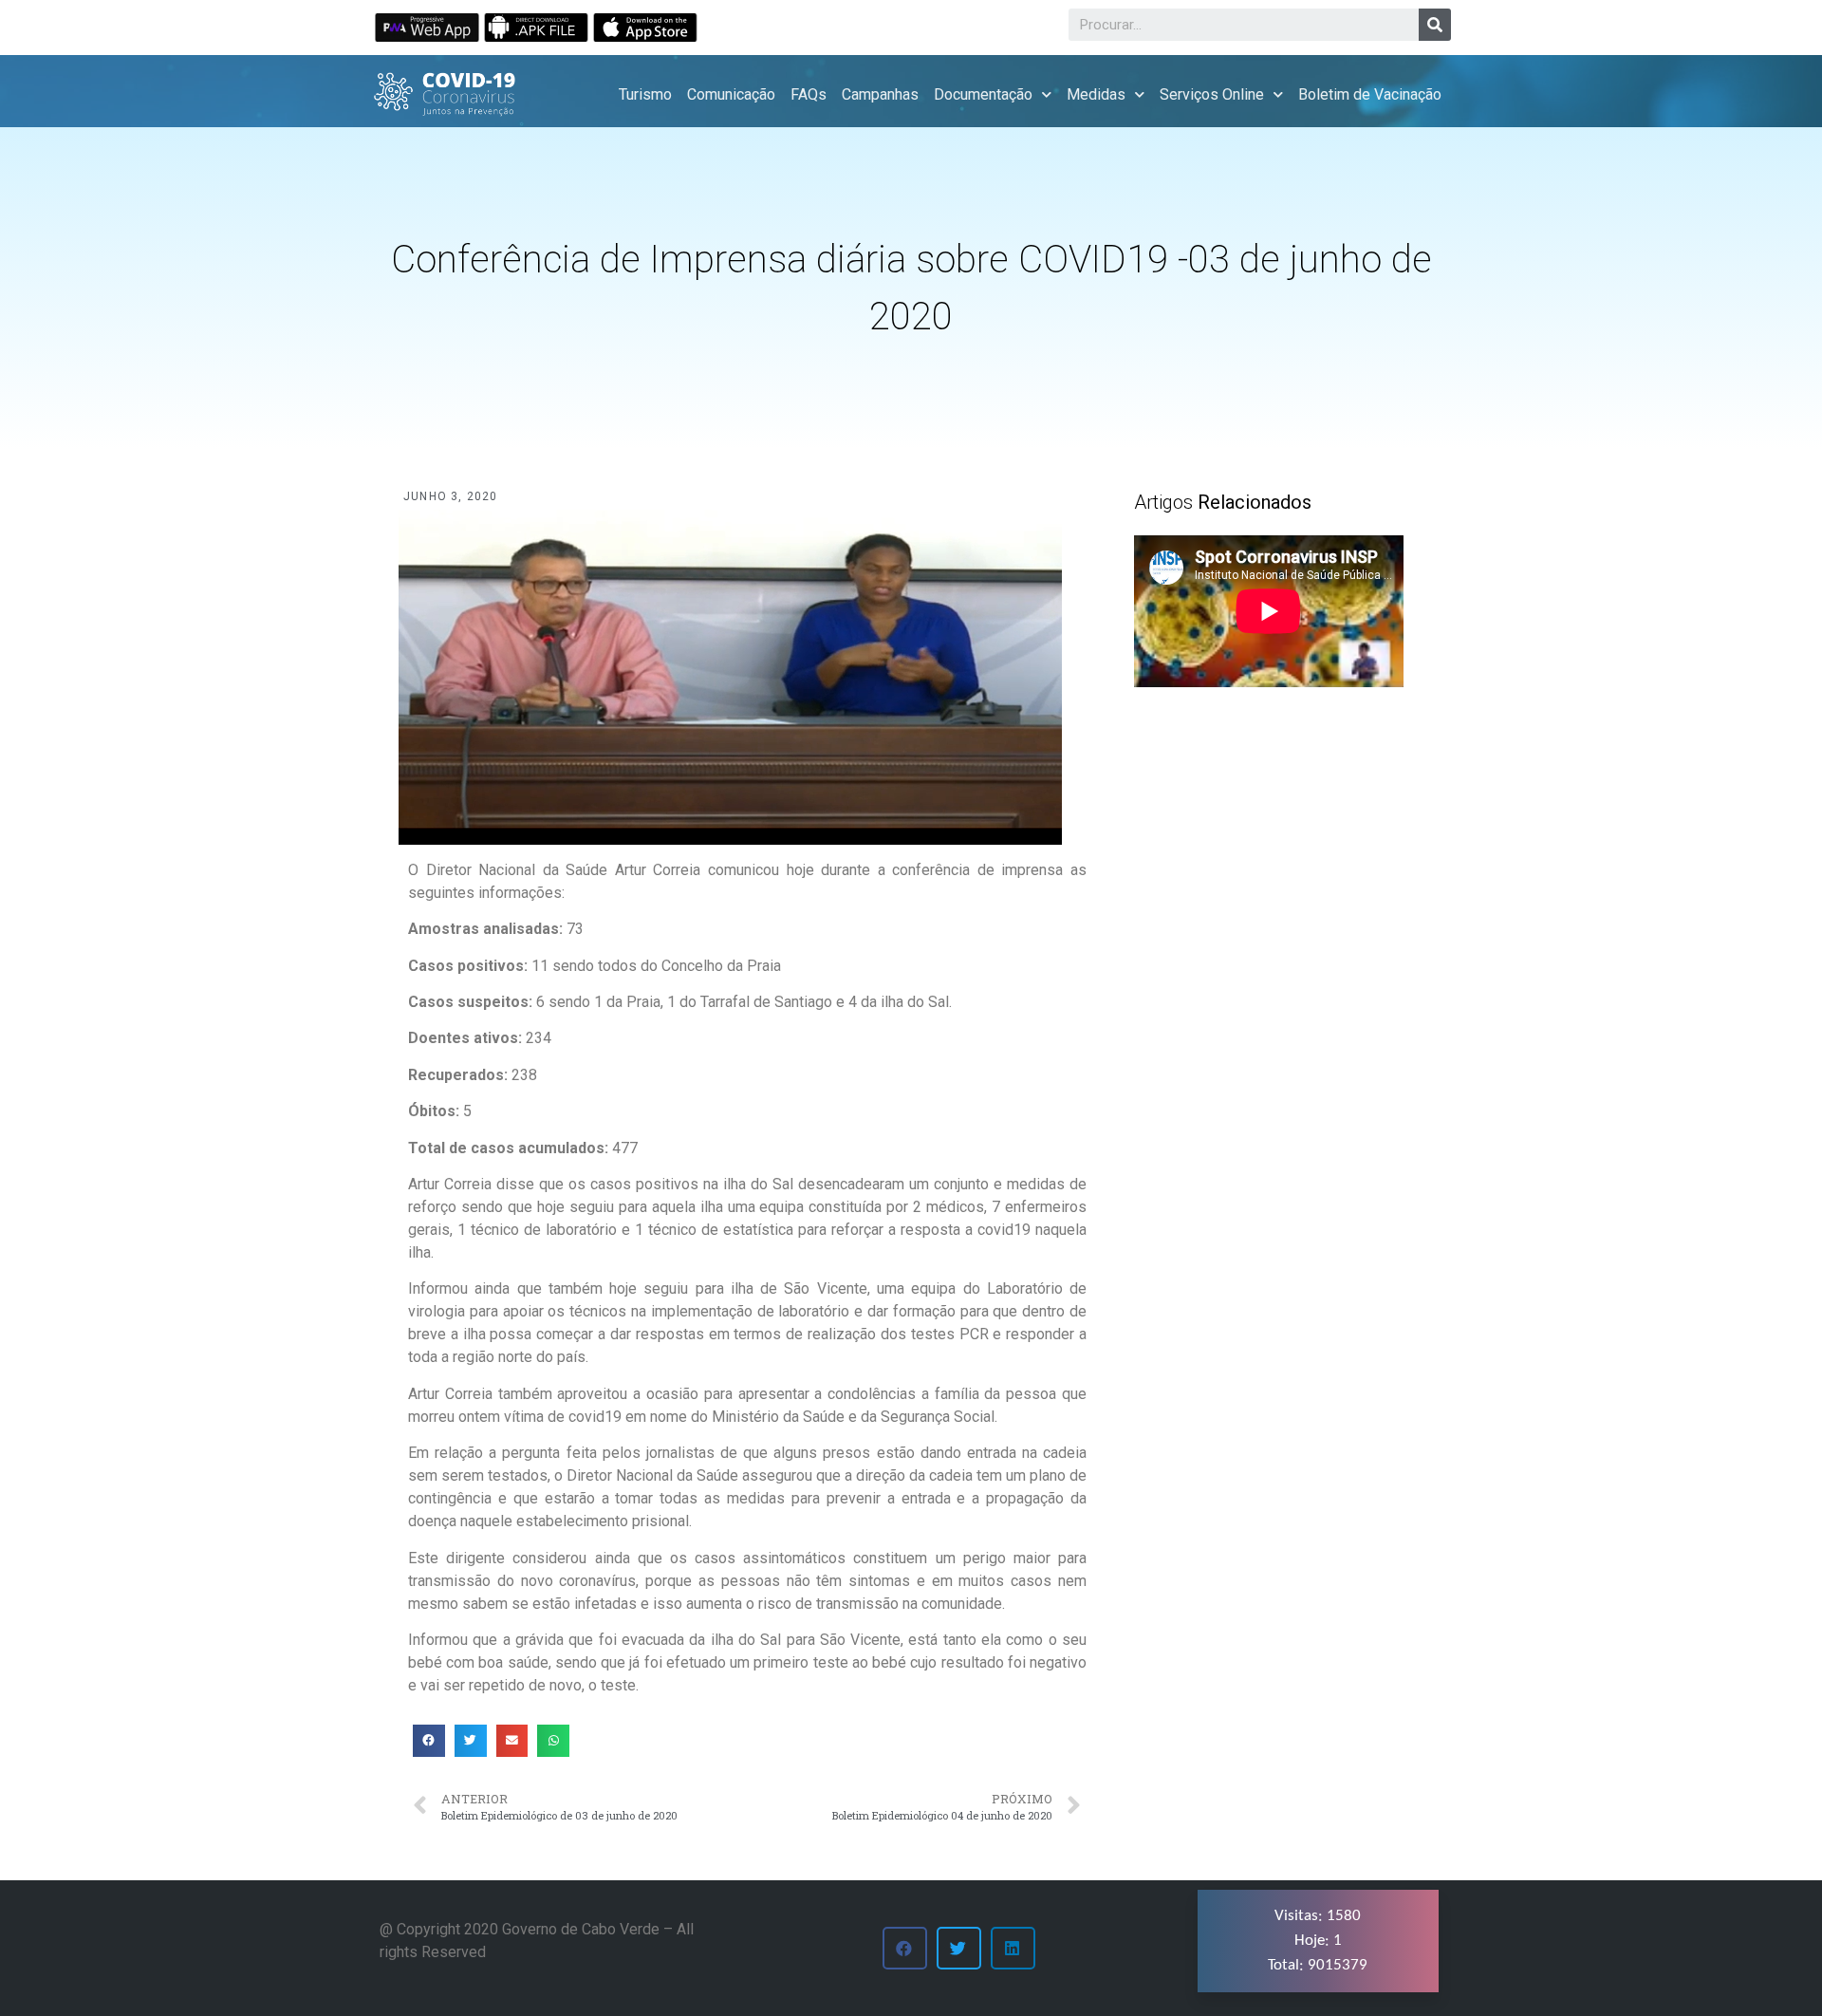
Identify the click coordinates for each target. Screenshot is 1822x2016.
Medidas (1096, 94)
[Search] (1435, 25)
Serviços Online (1212, 94)
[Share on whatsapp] (553, 1741)
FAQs (809, 94)
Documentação (983, 94)
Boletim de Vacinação (1370, 94)
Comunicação (731, 94)
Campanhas (880, 94)
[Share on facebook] (429, 1741)
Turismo (645, 94)
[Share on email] (512, 1741)
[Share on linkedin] (1013, 1948)
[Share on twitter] (471, 1741)
